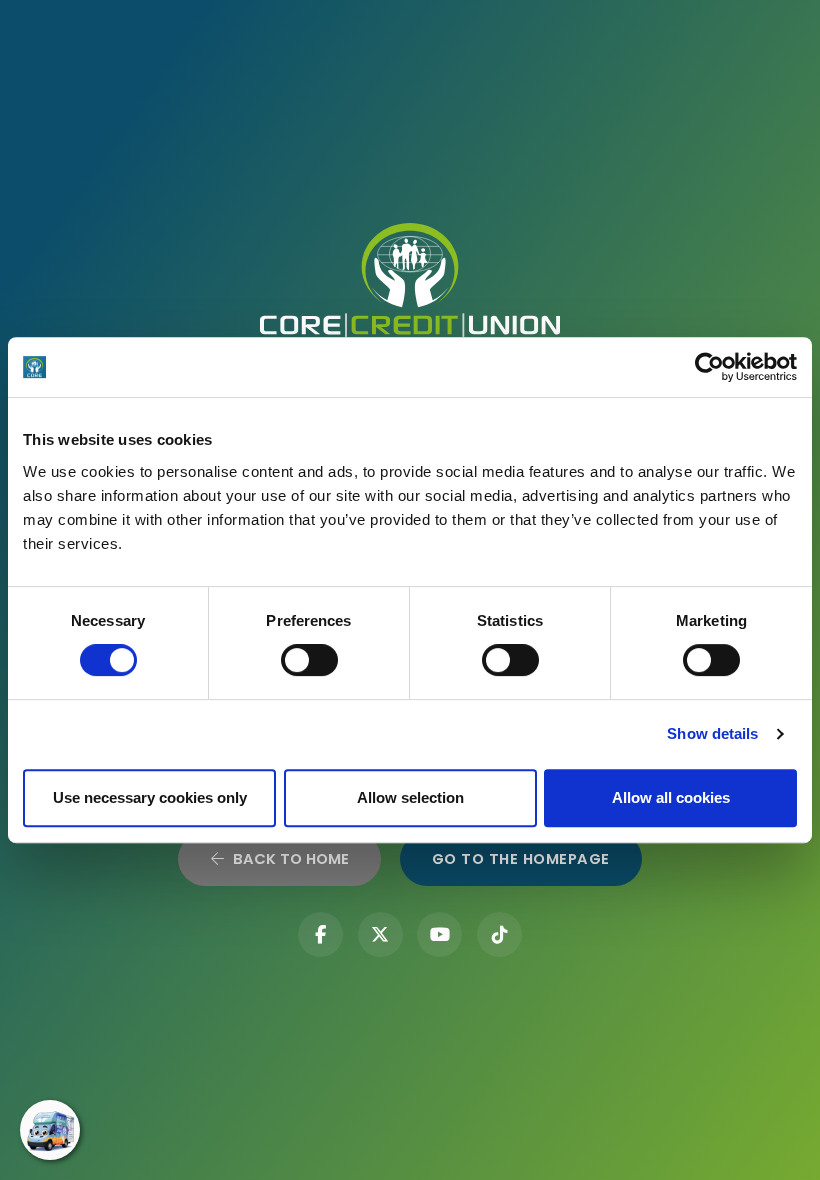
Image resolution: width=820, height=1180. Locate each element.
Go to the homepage (521, 859)
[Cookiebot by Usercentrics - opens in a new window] (709, 367)
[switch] (309, 660)
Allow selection (410, 797)
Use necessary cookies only (150, 797)
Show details (712, 733)
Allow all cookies (671, 797)
